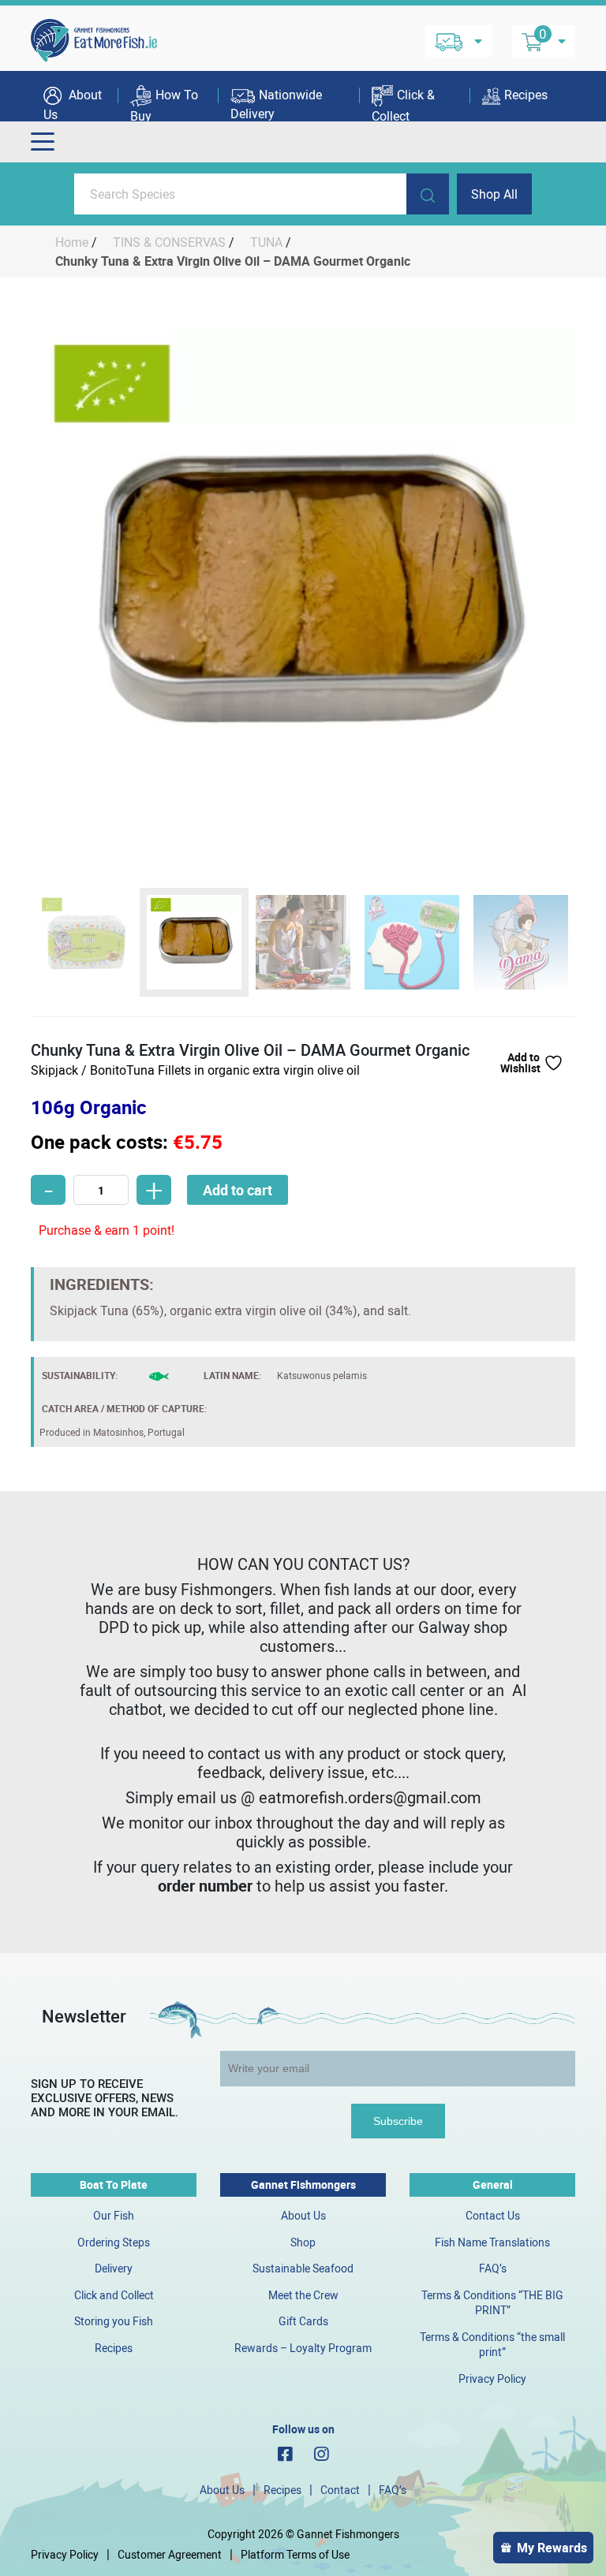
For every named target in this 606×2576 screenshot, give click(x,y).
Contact (340, 2490)
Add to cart (238, 1190)
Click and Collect (114, 2295)
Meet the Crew (303, 2295)
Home (72, 242)
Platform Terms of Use (295, 2554)
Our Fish (114, 2215)
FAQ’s (493, 2268)
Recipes (526, 95)
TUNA (266, 242)
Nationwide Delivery (276, 104)
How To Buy (164, 104)
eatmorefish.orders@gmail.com (370, 1797)
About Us (73, 104)
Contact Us (493, 2215)
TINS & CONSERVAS (169, 242)
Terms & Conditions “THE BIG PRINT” (492, 2303)
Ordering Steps (114, 2242)
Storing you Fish (114, 2321)
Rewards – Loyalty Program (303, 2348)
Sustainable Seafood (303, 2268)
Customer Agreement (170, 2554)
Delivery (114, 2268)
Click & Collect (403, 104)
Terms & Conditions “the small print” (492, 2345)
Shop (303, 2242)
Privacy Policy (492, 2378)
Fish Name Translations (492, 2242)
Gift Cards (303, 2321)
